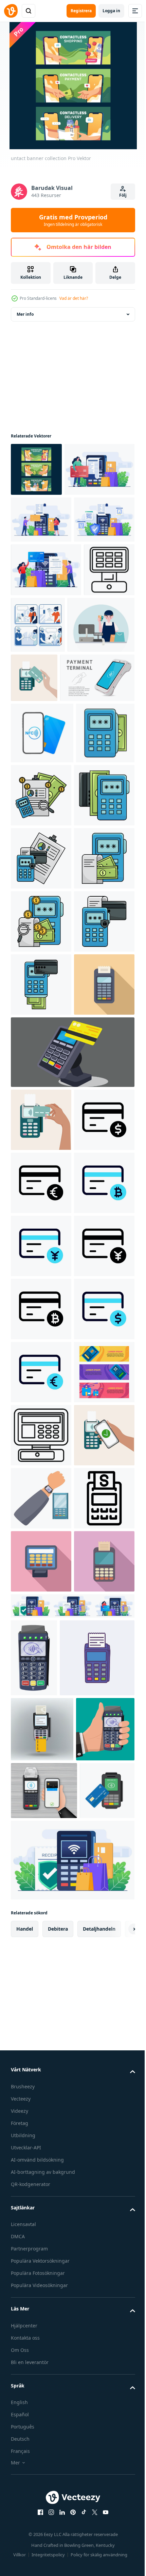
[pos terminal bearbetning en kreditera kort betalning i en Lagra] (36, 724)
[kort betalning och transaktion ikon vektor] (41, 1592)
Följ (123, 195)
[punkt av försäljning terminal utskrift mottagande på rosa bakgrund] (41, 2475)
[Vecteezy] (11, 11)
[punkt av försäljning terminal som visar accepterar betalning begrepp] (41, 2160)
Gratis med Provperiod (73, 220)
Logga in (111, 11)
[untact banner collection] (36, 469)
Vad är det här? (74, 298)
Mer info (25, 314)
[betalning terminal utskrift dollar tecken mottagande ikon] (41, 2349)
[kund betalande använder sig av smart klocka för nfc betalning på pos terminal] (41, 2286)
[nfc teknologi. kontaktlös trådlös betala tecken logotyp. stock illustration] (42, 890)
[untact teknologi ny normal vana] (91, 725)
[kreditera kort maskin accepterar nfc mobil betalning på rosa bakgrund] (41, 2412)
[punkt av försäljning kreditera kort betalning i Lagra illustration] (72, 1461)
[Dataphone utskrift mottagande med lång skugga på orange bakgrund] (41, 1394)
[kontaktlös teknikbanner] (41, 2097)
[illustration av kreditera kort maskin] (40, 951)
